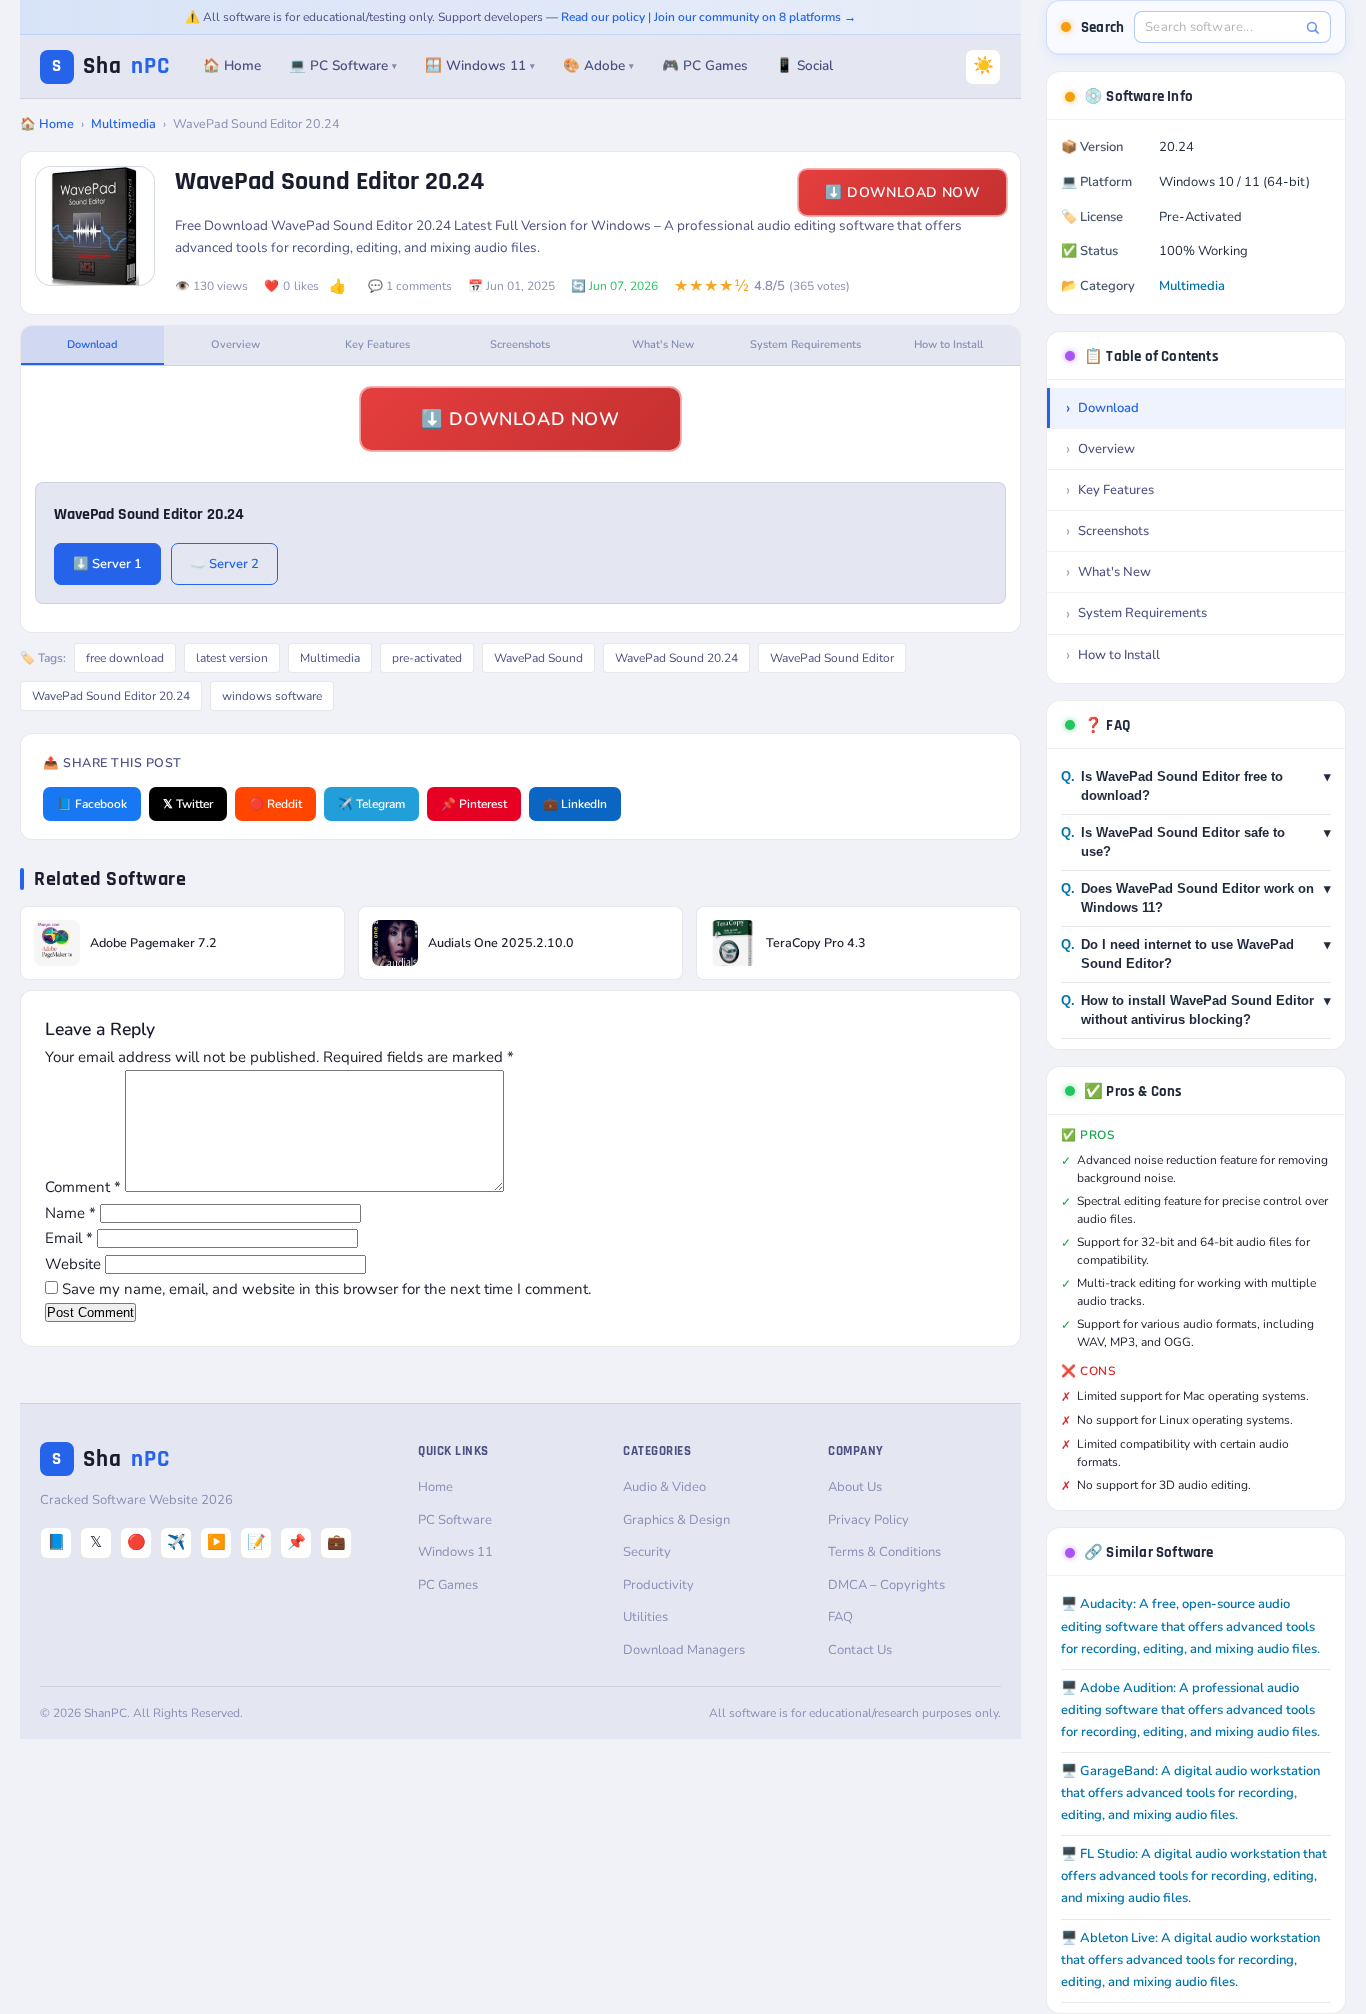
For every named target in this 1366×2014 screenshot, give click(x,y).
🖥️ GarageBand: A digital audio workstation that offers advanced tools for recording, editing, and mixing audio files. (1190, 1793)
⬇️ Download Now (902, 192)
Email (69, 1238)
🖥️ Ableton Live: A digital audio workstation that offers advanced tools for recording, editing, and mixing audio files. (1190, 1960)
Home (435, 1487)
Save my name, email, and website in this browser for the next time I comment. (326, 1289)
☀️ (983, 65)
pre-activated (427, 658)
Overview (235, 344)
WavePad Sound (538, 658)
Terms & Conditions (884, 1552)
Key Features (377, 344)
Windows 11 (455, 1552)
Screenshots (520, 344)
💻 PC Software (343, 65)
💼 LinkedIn (575, 804)
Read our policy (603, 17)
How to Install (948, 344)
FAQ (840, 1617)
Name (70, 1213)
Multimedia (123, 123)
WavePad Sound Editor (832, 658)
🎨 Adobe (598, 65)
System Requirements (805, 344)
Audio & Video (664, 1487)
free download (125, 658)
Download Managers (684, 1650)
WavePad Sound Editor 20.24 (111, 696)
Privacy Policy (868, 1520)
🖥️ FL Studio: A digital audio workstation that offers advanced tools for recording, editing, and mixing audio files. (1194, 1876)
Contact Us (860, 1650)
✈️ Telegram (371, 804)
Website (73, 1264)
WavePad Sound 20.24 (676, 658)
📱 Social (804, 65)
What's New (663, 344)
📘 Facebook (92, 804)
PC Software (455, 1520)
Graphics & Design (676, 1520)
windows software (272, 696)
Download (92, 344)
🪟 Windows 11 (480, 65)
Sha (111, 66)
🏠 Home (232, 65)
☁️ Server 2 (224, 564)
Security (647, 1552)
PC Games (448, 1585)
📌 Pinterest (474, 804)
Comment (83, 1187)
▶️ (216, 1542)
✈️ (176, 1542)
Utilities (645, 1617)
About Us (855, 1487)
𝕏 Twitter (188, 804)
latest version (232, 658)
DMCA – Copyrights (886, 1585)
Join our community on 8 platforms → (755, 17)
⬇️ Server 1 (107, 564)
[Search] (1312, 27)
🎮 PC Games (705, 65)
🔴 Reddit (275, 804)
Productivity (658, 1585)
